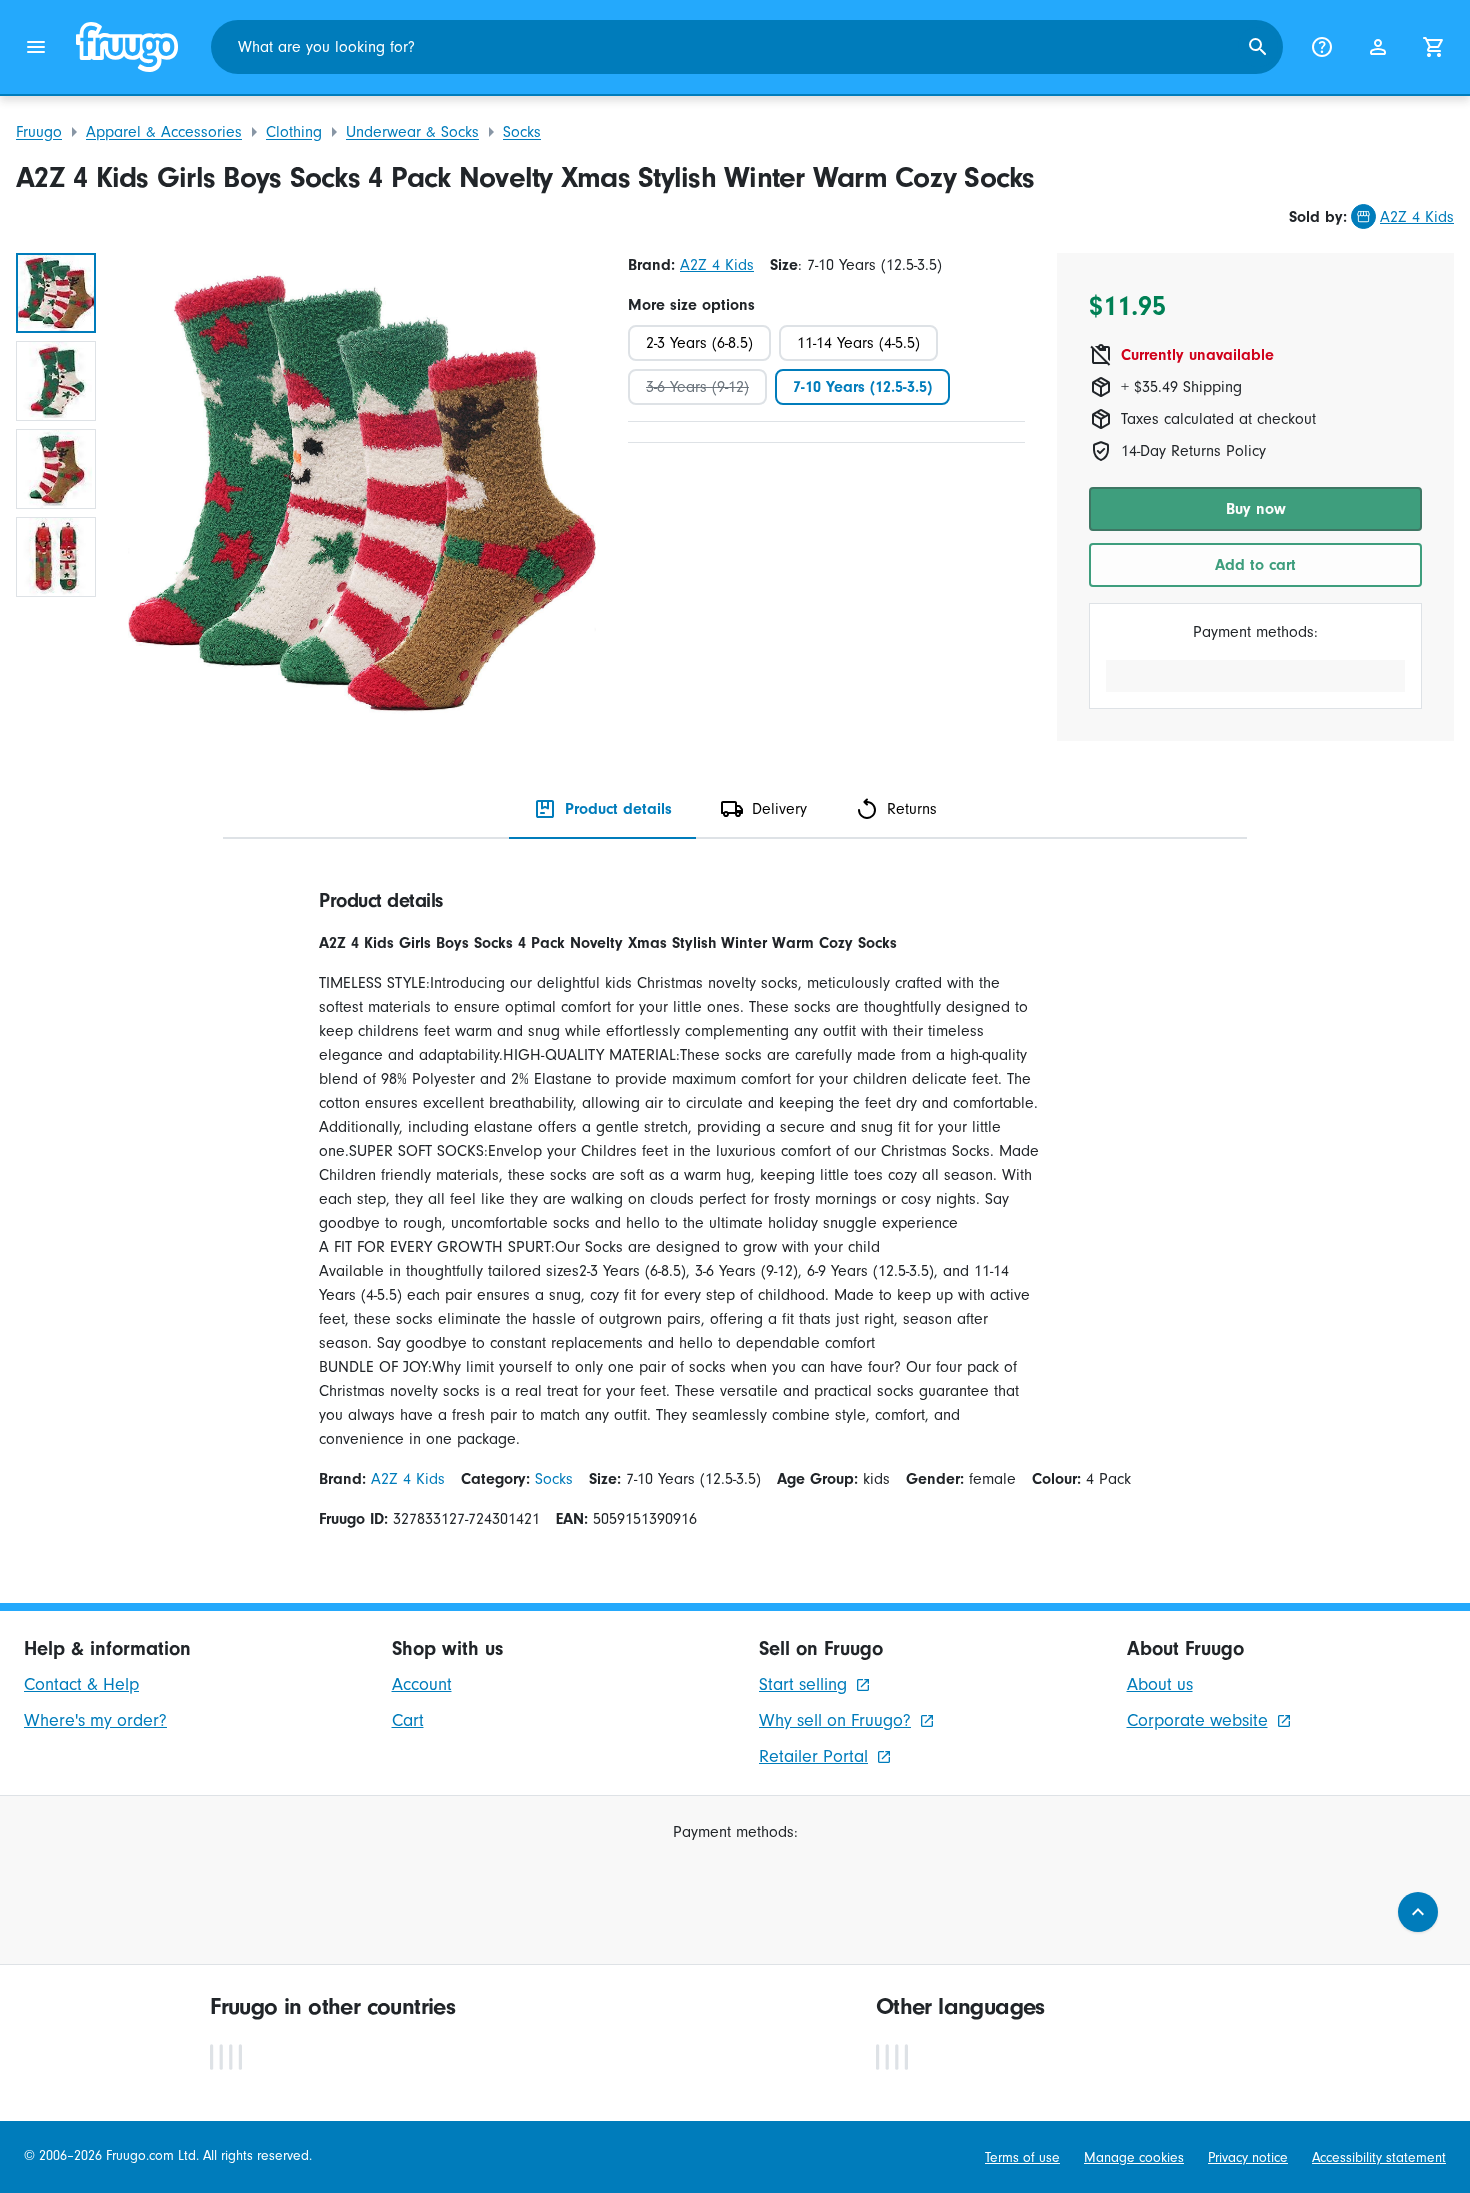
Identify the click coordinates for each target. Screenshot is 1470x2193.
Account (422, 1684)
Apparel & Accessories (164, 132)
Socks (522, 132)
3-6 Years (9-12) (697, 387)
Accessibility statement (1379, 2158)
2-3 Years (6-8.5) (699, 343)
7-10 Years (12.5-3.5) (862, 387)
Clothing (294, 132)
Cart (408, 1720)
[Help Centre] (1322, 47)
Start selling (803, 1684)
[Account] (1378, 47)
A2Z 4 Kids (1417, 217)
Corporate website (1197, 1720)
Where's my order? (95, 1720)
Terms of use (1022, 2158)
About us (1160, 1684)
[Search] (1258, 47)
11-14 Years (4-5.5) (858, 343)
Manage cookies (1134, 2158)
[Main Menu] (36, 47)
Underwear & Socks (412, 132)
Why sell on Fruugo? (835, 1720)
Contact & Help (81, 1684)
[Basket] (1434, 47)
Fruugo (39, 132)
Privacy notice (1248, 2158)
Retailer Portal (813, 1756)
